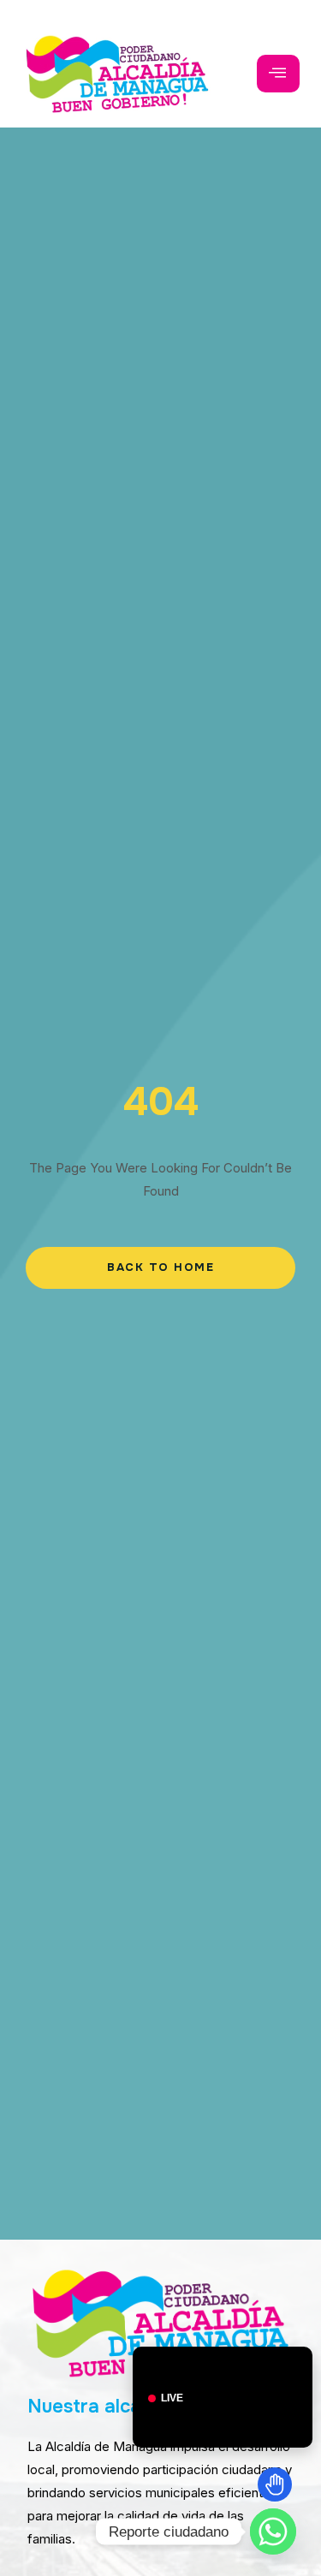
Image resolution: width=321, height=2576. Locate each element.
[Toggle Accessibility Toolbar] (275, 2484)
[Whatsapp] (273, 2531)
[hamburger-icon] (278, 74)
